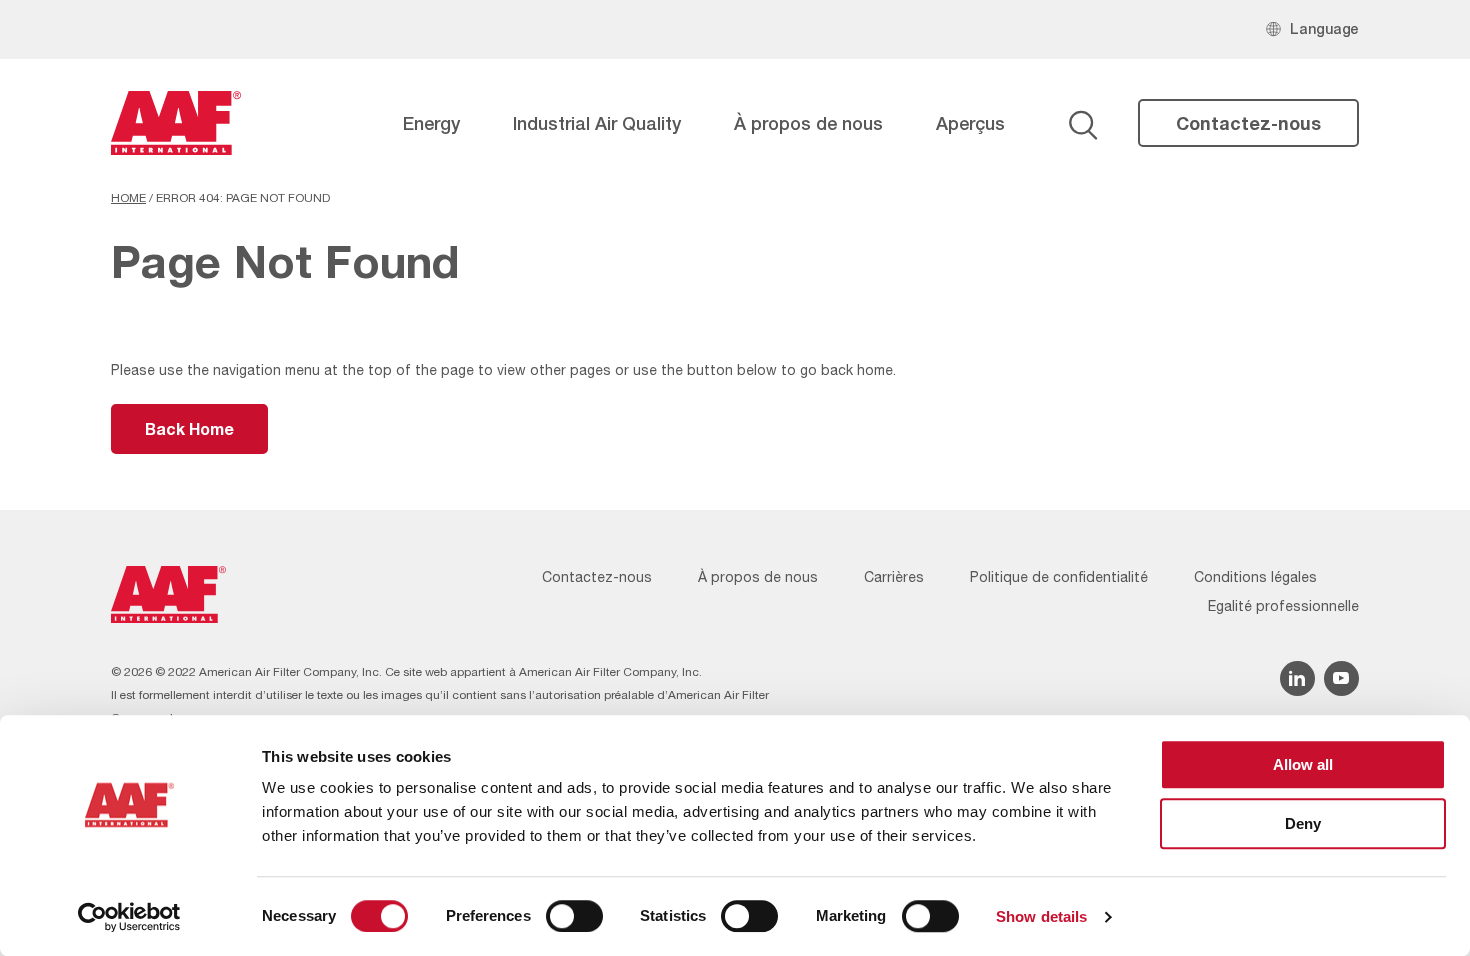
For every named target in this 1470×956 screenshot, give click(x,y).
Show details (1041, 916)
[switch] (574, 916)
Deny (1303, 823)
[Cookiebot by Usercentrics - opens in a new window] (129, 917)
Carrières (894, 577)
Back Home (189, 428)
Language (1324, 28)
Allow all (1303, 764)
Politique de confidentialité (1059, 577)
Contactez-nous (1248, 123)
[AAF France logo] (176, 123)
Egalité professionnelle (1283, 606)
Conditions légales (1255, 577)
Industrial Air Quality (597, 123)
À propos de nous (808, 123)
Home (128, 198)
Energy (431, 123)
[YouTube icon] (1341, 678)
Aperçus (970, 123)
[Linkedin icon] (1297, 678)
